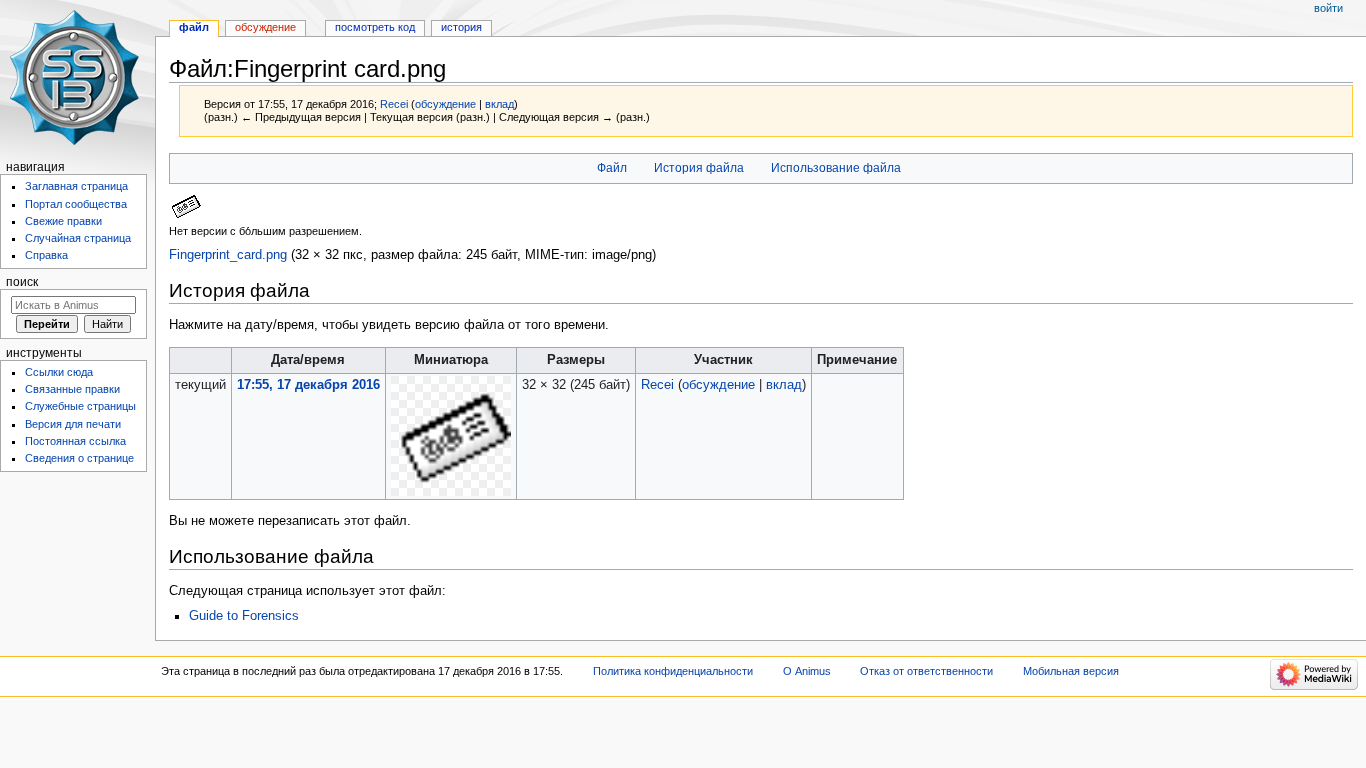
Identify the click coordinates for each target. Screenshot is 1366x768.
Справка (46, 255)
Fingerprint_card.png (228, 255)
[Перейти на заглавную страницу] (77, 77)
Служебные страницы (80, 406)
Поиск (22, 282)
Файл (612, 168)
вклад (499, 104)
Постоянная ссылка (75, 441)
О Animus (807, 671)
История (461, 27)
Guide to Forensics (244, 616)
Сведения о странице (79, 458)
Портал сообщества (76, 204)
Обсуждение (265, 27)
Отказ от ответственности (926, 671)
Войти (1328, 8)
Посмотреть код (375, 27)
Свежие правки (63, 221)
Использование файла (836, 168)
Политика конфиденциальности (673, 671)
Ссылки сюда (59, 372)
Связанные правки (72, 389)
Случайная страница (78, 238)
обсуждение (445, 104)
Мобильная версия (1071, 671)
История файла (699, 168)
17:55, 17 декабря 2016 (308, 385)
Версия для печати (73, 424)
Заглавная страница (76, 186)
